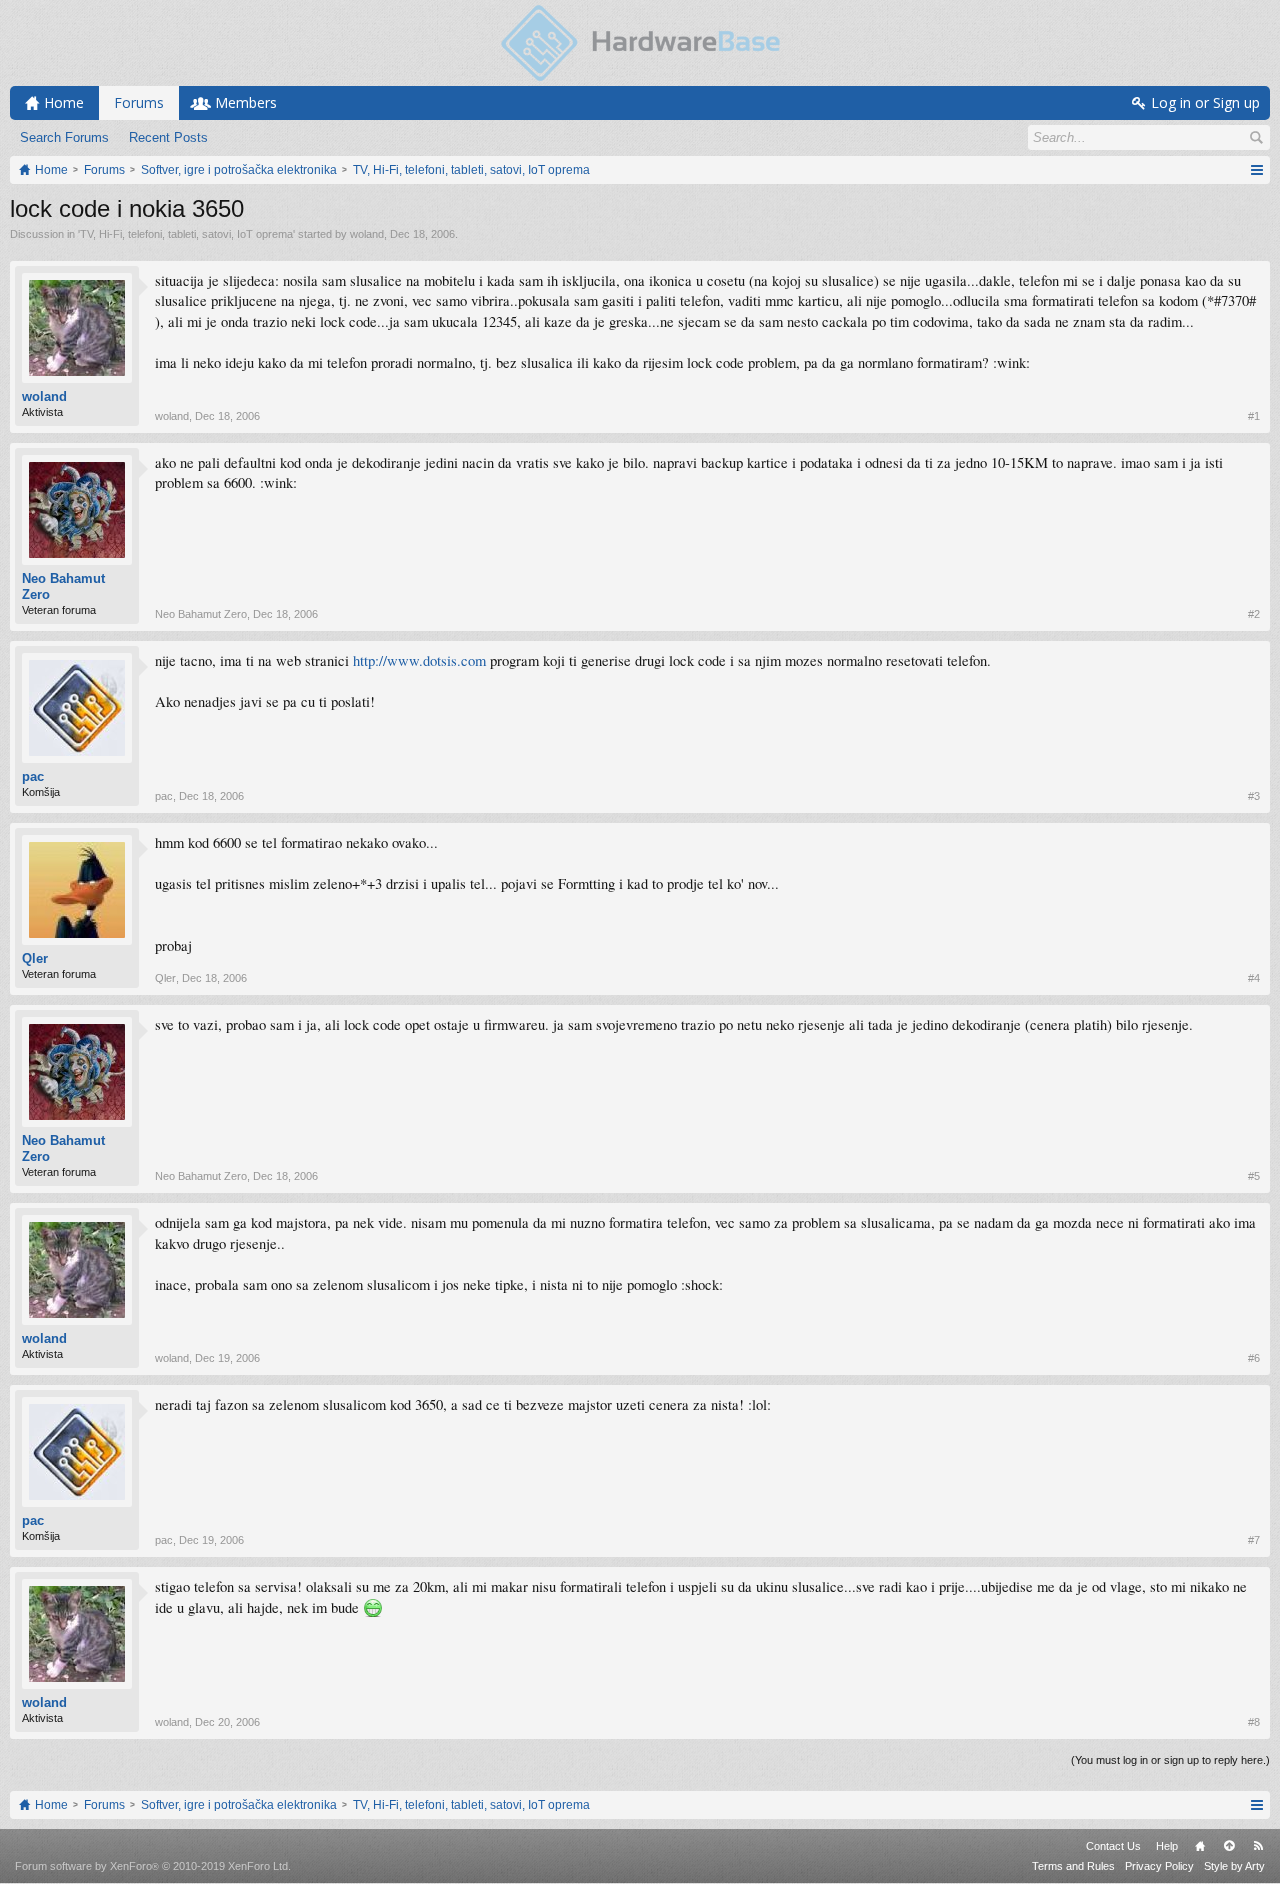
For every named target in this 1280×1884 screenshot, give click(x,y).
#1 (1254, 416)
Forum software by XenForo (153, 1866)
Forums (139, 102)
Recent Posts (168, 137)
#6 (1254, 1358)
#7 (1254, 1540)
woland (367, 234)
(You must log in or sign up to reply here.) (1170, 1760)
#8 (1254, 1722)
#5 (1254, 1176)
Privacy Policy (1159, 1866)
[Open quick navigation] (1256, 170)
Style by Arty (1234, 1866)
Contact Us (1113, 1846)
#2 (1254, 614)
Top (1229, 1846)
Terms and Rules (1073, 1866)
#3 (1254, 796)
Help (1167, 1846)
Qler (35, 958)
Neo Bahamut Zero (63, 586)
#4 (1254, 978)
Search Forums (64, 137)
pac (33, 776)
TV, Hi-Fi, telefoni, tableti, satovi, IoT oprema (186, 234)
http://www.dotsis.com (419, 660)
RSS (1258, 1846)
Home (1200, 1846)
